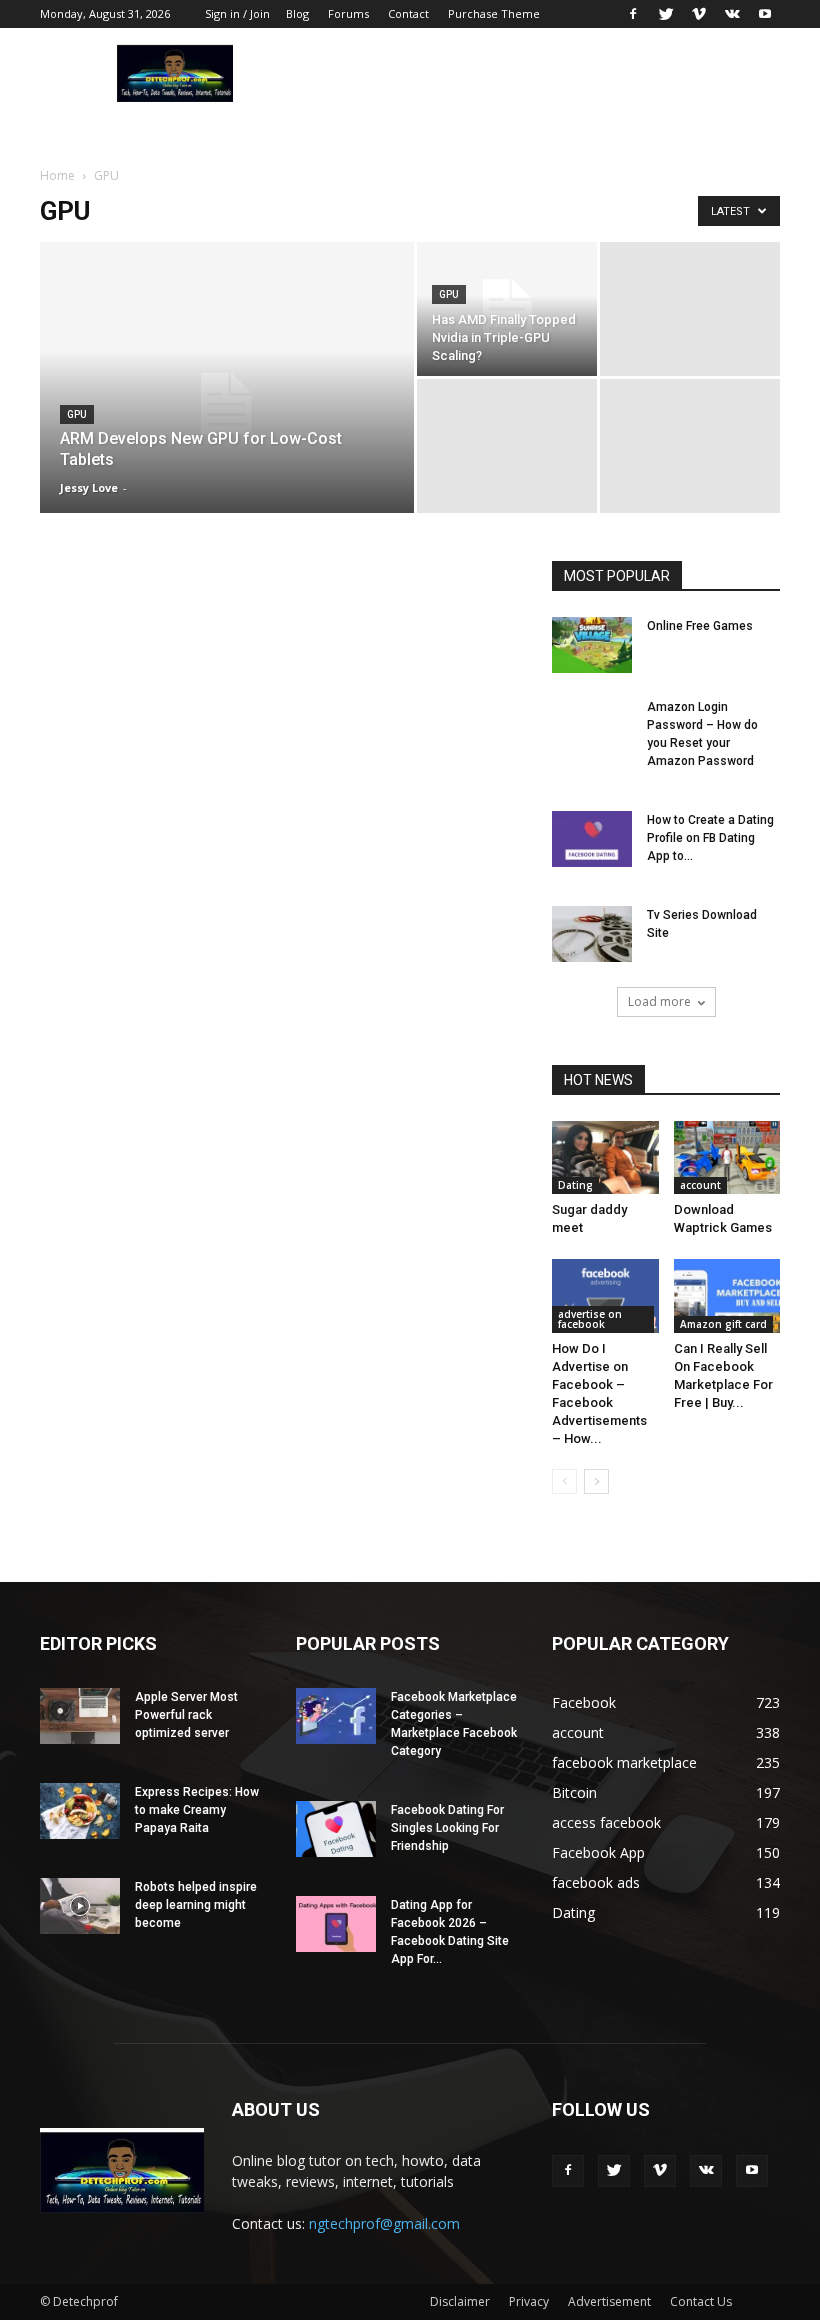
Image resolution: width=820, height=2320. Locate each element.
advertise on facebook (590, 1319)
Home (57, 175)
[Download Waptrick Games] (727, 1157)
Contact (408, 13)
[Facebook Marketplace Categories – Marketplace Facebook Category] (336, 1716)
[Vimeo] (699, 14)
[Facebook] (633, 14)
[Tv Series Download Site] (592, 934)
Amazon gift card (723, 1324)
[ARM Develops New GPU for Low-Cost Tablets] (227, 404)
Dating (575, 1185)
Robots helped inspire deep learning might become (196, 1905)
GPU (77, 414)
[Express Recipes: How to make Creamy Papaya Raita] (80, 1811)
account (700, 1185)
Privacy (529, 2301)
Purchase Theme (494, 13)
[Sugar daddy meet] (605, 1157)
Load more (659, 1001)
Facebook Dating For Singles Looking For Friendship (447, 1828)
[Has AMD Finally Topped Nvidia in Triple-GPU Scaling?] (507, 309)
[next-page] (596, 1481)
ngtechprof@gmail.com (384, 2223)
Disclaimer (460, 2301)
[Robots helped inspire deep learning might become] (80, 1906)
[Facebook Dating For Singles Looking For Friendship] (336, 1829)
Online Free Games (700, 626)
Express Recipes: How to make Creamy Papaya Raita (197, 1810)
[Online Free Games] (592, 645)
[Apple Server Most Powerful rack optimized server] (80, 1716)
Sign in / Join (237, 13)
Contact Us (701, 2301)
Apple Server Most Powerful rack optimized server (186, 1715)
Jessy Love (89, 487)
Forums (348, 13)
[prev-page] (564, 1481)
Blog (297, 13)
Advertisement (609, 2301)
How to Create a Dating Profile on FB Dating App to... (710, 838)
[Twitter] (666, 14)
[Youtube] (765, 14)
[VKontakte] (732, 14)
